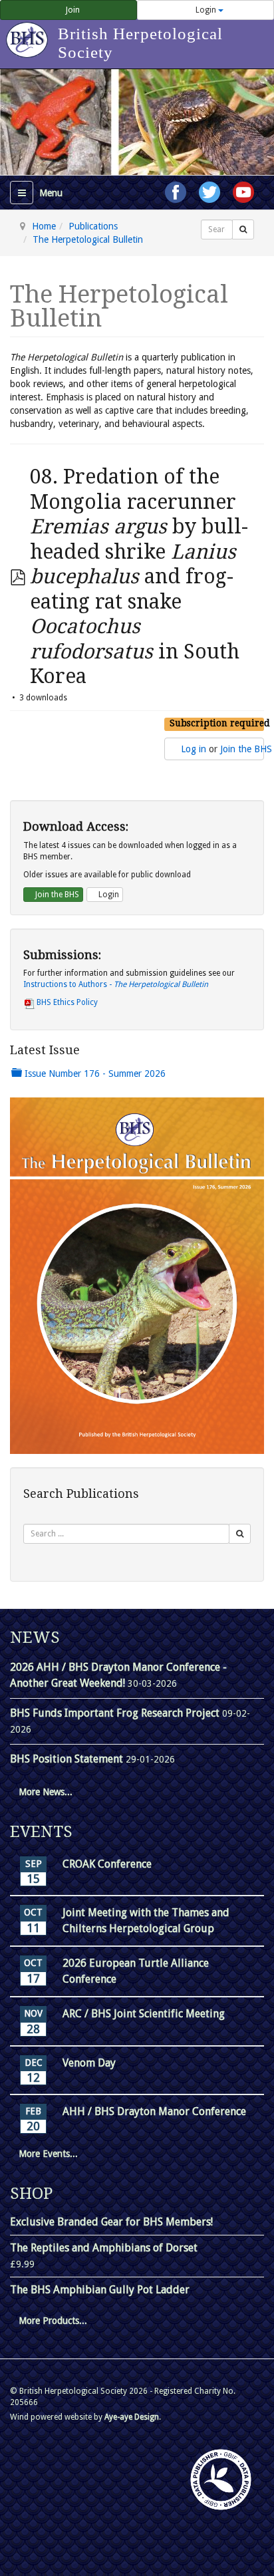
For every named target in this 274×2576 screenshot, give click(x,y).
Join (72, 10)
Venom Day (89, 2063)
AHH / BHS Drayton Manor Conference (154, 2111)
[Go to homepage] (29, 33)
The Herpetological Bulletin (88, 239)
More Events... (48, 2154)
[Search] (243, 229)
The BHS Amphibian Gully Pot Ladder (100, 2290)
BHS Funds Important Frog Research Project (116, 1713)
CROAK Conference (107, 1864)
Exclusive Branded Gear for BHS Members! (111, 2222)
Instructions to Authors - (116, 984)
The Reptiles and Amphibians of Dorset (104, 2248)
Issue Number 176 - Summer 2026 (94, 1073)
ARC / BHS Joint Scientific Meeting (144, 2014)
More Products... (53, 2321)
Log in (194, 749)
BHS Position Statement (68, 1759)
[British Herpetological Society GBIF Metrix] (221, 2480)
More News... (46, 1792)
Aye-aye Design (132, 2417)
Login (206, 10)
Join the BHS (246, 749)
